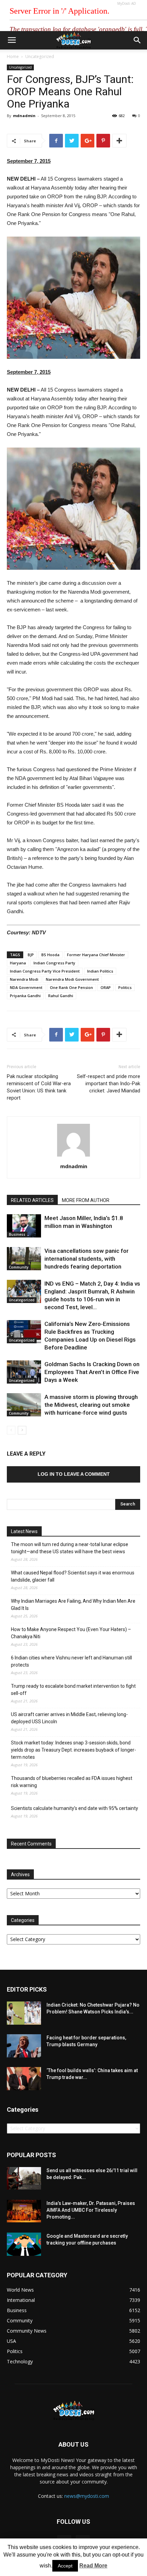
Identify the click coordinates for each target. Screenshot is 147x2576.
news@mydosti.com (87, 2496)
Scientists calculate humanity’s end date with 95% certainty (75, 1808)
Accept (65, 2566)
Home (13, 56)
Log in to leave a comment (74, 1474)
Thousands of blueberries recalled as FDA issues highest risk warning (72, 1782)
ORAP (106, 987)
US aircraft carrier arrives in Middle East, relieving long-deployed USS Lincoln (69, 1718)
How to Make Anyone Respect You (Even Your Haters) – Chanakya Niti (71, 1633)
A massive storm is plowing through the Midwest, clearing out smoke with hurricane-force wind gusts (91, 1405)
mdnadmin (24, 116)
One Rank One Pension (71, 987)
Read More (93, 2566)
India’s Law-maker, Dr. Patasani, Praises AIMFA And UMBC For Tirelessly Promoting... (91, 2210)
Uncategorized (40, 56)
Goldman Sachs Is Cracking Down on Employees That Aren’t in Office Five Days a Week (92, 1372)
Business (17, 1234)
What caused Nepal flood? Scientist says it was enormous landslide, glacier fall (73, 1576)
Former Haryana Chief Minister (96, 955)
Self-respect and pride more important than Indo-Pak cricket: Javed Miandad (109, 1084)
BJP (31, 955)
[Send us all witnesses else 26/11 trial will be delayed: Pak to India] (24, 2178)
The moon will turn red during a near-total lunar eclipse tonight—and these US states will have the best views (70, 1548)
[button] (137, 40)
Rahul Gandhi (61, 996)
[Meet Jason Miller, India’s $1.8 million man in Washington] (24, 1226)
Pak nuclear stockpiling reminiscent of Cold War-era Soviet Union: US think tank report (39, 1087)
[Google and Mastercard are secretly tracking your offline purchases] (24, 2244)
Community (19, 1267)
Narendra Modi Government (72, 979)
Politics (125, 987)
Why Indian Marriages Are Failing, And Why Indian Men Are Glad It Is (73, 1605)
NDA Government (26, 987)
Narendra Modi (24, 979)
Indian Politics (100, 971)
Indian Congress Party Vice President (45, 971)
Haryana (18, 963)
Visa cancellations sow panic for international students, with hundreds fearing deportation (86, 1259)
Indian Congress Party (54, 963)
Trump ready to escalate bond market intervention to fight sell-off (73, 1690)
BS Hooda (50, 955)
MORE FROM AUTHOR (86, 1200)
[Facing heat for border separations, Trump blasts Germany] (24, 2046)
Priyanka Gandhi (25, 996)
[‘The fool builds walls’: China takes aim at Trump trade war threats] (24, 2079)
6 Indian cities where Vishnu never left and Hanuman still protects (71, 1661)
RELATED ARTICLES (32, 1200)
